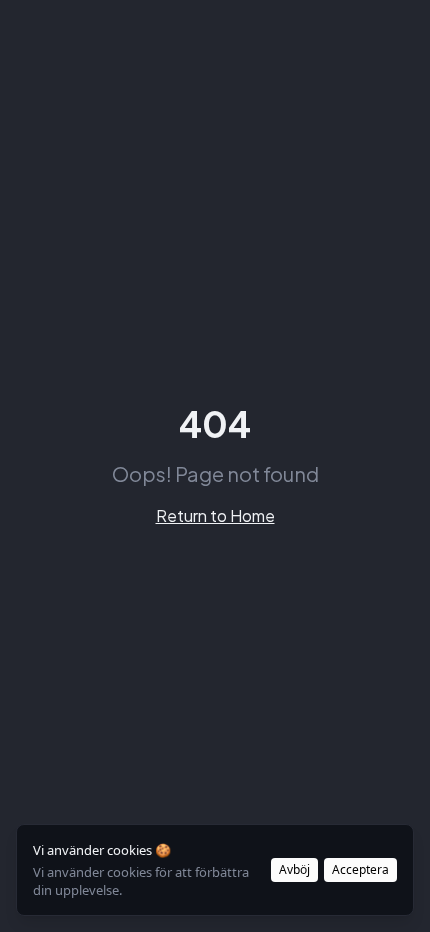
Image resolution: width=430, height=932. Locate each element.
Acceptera (360, 869)
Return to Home (215, 515)
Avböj (294, 869)
